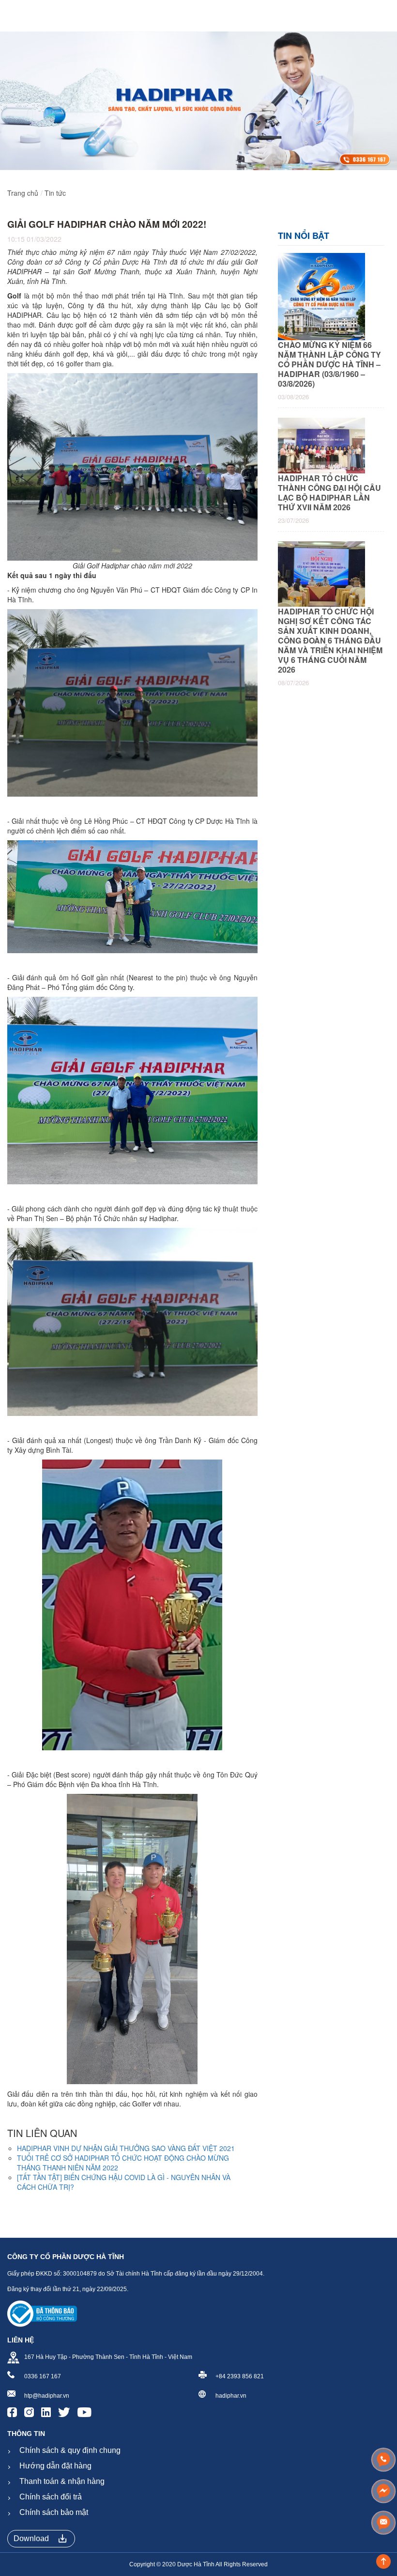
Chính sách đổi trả (51, 2497)
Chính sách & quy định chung (70, 2450)
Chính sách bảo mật (54, 2512)
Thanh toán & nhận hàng (62, 2481)
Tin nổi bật (304, 236)
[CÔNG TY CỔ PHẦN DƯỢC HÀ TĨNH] (19, 16)
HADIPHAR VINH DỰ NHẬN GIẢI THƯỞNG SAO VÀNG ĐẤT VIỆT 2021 (126, 2148)
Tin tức (55, 193)
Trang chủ (23, 193)
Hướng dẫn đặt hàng (55, 2466)
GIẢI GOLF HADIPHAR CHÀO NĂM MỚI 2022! (107, 224)
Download (31, 2538)
